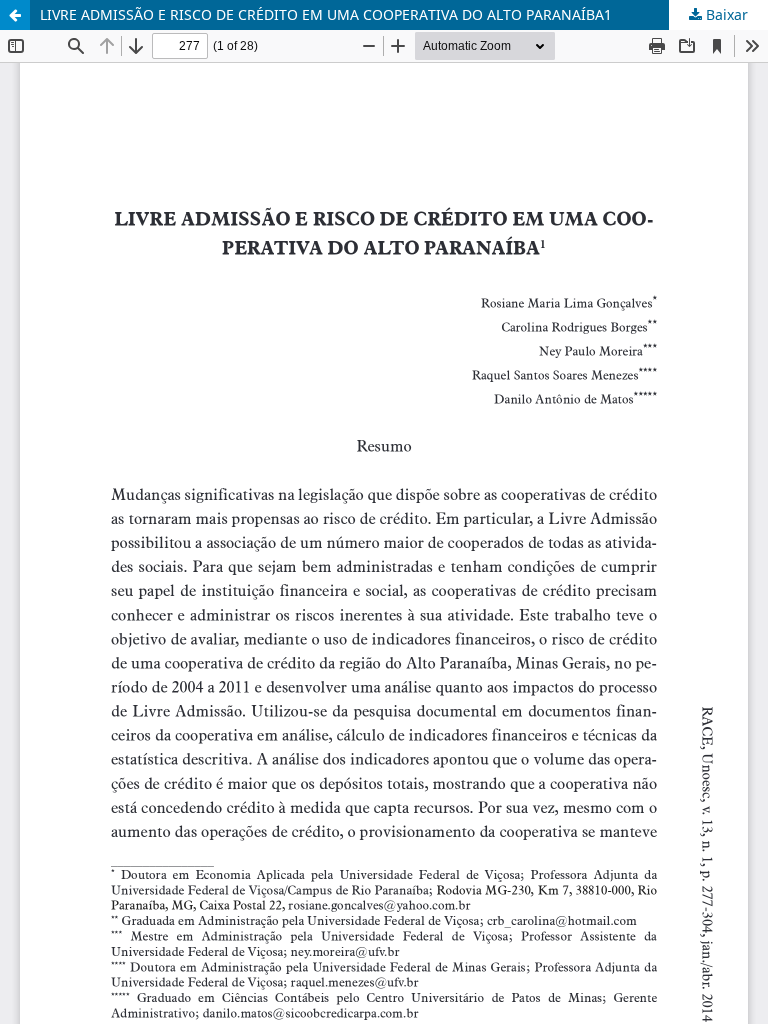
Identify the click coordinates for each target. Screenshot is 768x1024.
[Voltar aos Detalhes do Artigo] (15, 15)
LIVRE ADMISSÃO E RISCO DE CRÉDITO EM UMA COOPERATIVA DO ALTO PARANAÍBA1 (326, 14)
